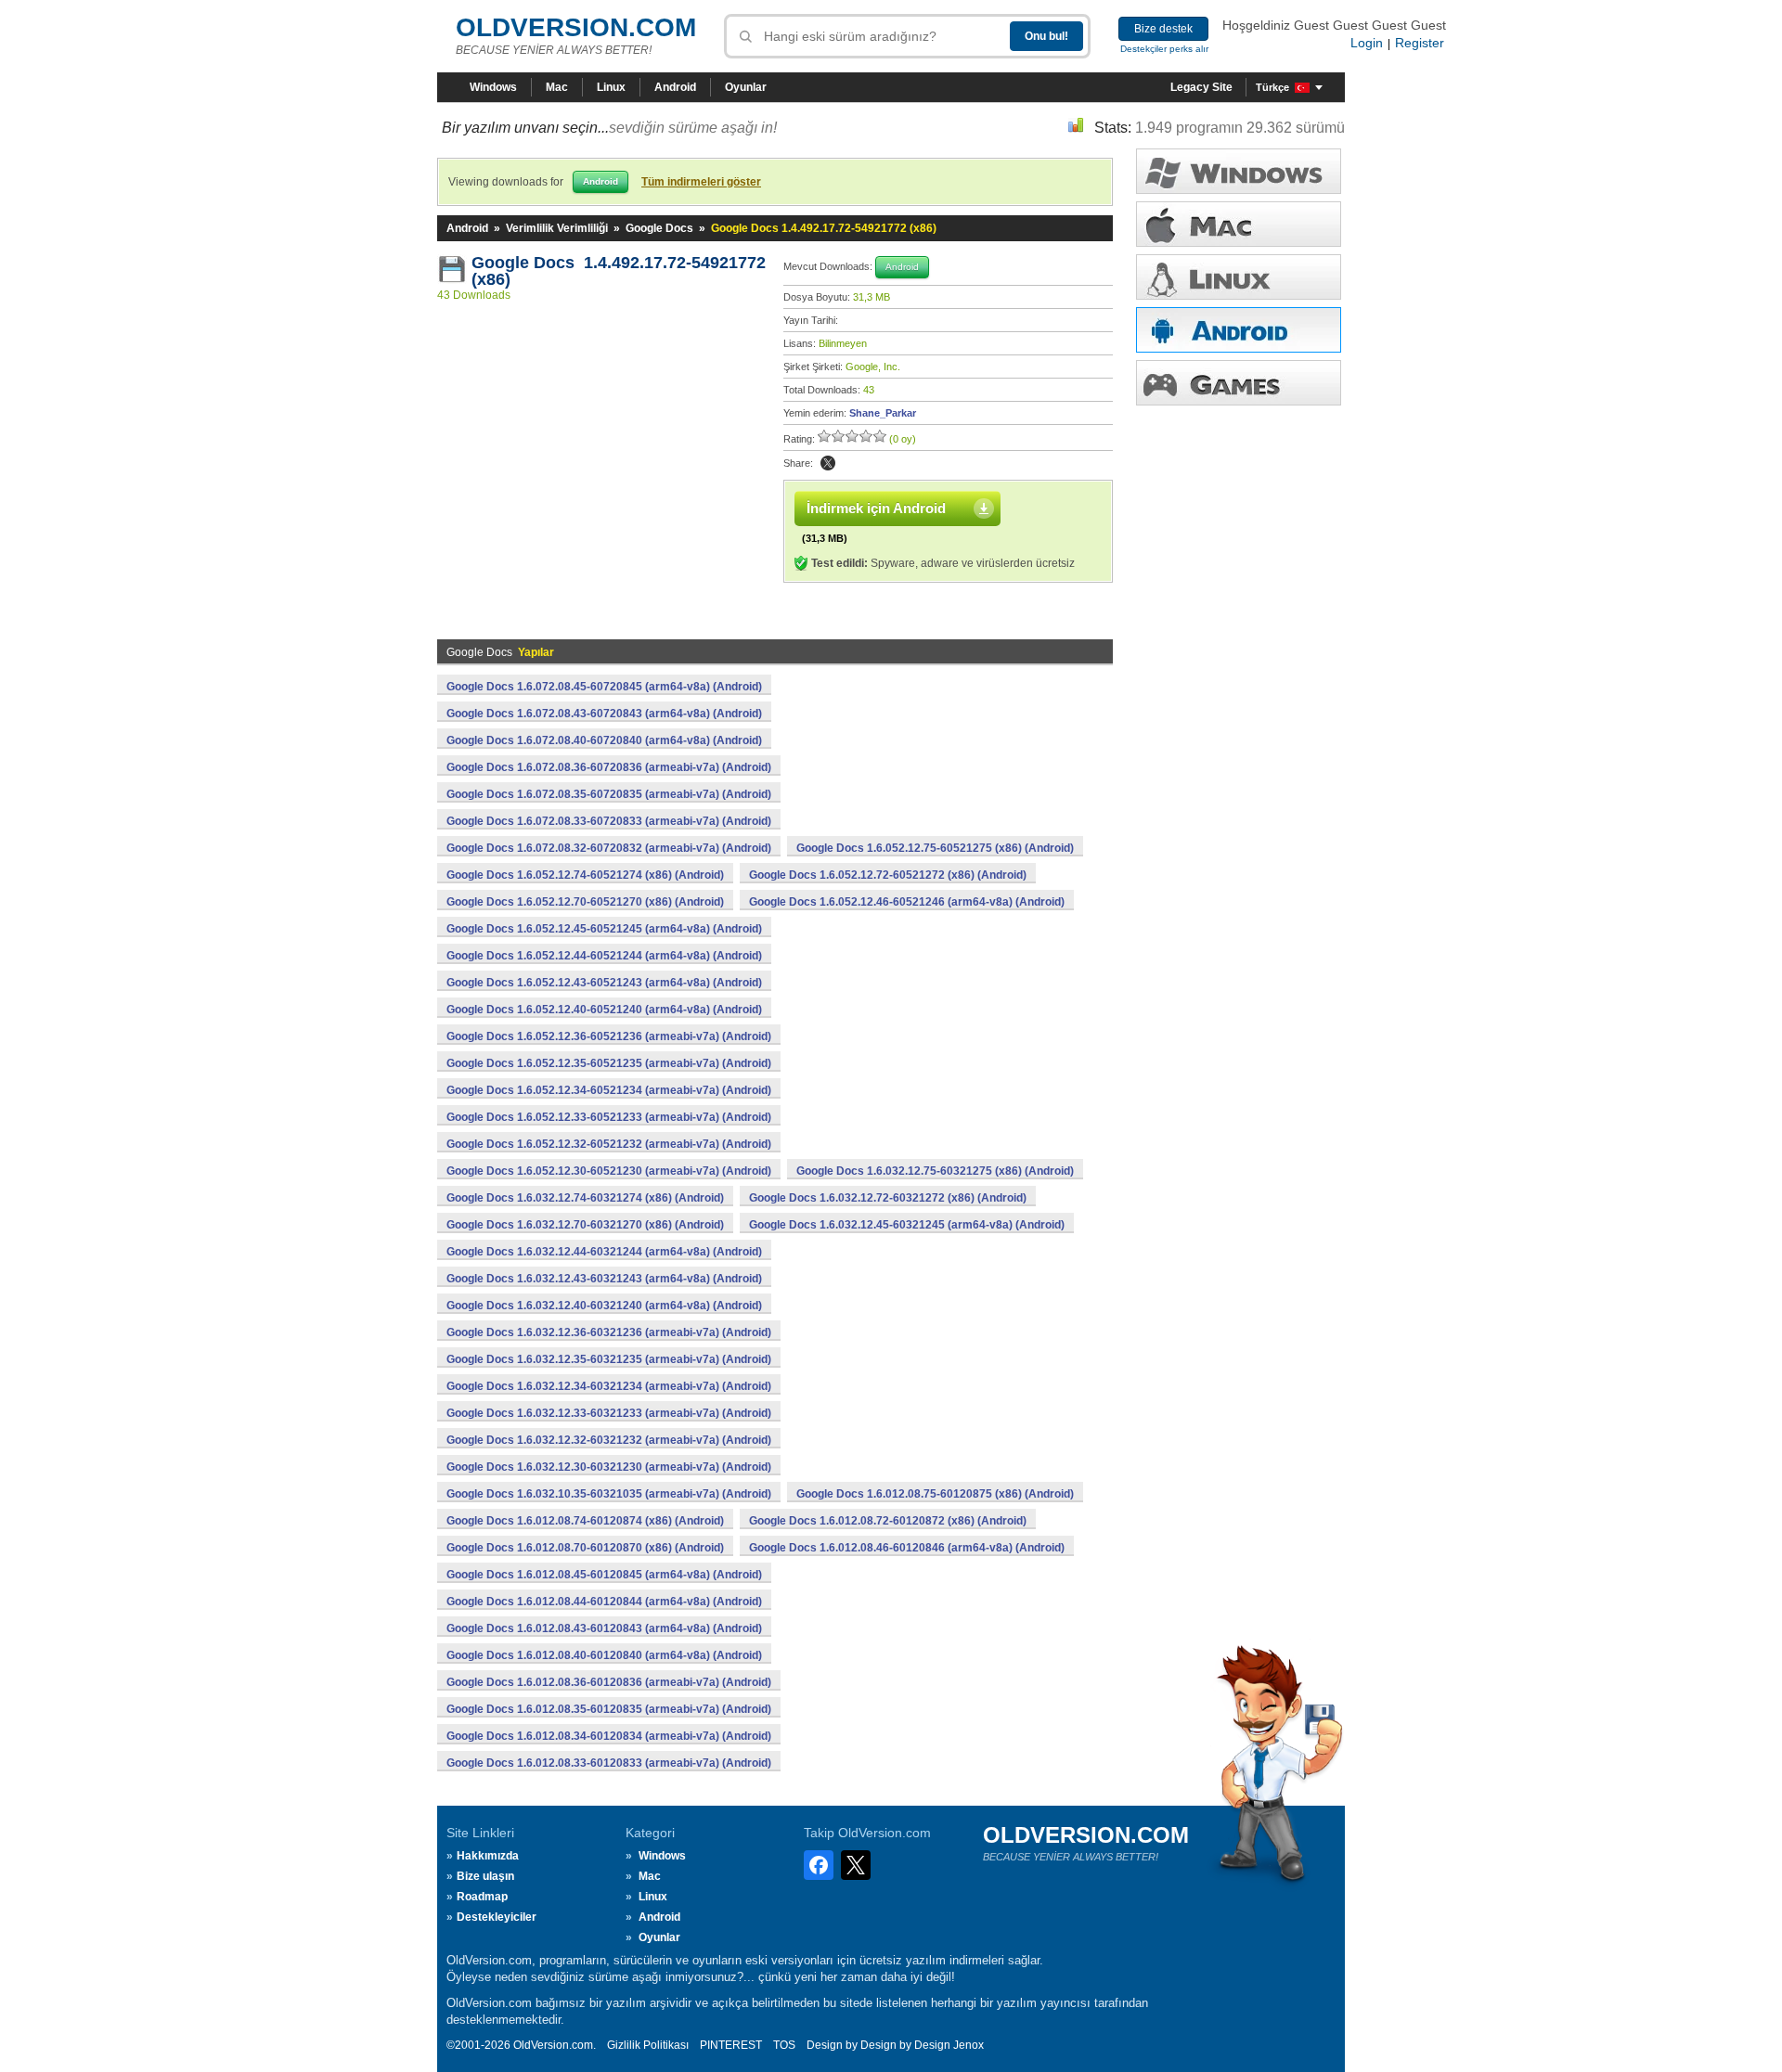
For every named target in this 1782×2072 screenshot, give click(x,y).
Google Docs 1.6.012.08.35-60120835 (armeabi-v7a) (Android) (609, 1709)
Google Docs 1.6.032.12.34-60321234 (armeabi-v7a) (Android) (609, 1386)
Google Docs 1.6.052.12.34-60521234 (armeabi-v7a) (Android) (609, 1090)
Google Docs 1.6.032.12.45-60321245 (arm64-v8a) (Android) (907, 1225)
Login (1367, 43)
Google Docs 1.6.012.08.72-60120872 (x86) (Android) (888, 1521)
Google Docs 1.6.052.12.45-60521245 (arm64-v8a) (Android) (604, 929)
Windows (493, 87)
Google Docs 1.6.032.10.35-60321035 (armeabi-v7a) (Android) (609, 1494)
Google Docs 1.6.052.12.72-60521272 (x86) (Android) (888, 875)
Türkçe (1272, 87)
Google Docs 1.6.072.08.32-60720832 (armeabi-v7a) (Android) (609, 848)
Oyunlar (746, 87)
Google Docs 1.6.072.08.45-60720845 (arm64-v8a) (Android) (604, 687)
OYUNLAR (1239, 383)
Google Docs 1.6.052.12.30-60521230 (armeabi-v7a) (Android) (609, 1171)
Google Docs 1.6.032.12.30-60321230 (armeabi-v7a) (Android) (609, 1467)
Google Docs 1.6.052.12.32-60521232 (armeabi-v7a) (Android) (609, 1144)
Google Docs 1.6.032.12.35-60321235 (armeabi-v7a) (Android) (609, 1359)
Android (675, 87)
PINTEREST (731, 2045)
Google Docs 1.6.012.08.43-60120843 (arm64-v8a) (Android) (604, 1628)
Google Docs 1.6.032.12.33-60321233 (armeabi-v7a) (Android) (609, 1413)
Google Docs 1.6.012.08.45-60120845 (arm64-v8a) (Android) (604, 1575)
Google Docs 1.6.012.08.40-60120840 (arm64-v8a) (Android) (604, 1655)
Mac (557, 87)
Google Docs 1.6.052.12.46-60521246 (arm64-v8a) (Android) (907, 902)
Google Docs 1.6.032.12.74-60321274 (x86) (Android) (585, 1198)
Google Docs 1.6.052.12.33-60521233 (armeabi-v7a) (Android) (609, 1117)
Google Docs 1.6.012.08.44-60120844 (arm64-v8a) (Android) (604, 1602)
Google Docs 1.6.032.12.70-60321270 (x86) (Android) (585, 1225)
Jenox (968, 2045)
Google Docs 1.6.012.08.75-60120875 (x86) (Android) (935, 1494)
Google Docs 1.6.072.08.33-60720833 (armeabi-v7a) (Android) (609, 821)
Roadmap (482, 1897)
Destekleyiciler (497, 1917)
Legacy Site (1201, 87)
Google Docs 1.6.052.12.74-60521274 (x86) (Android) (585, 875)
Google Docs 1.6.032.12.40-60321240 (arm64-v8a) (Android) (604, 1306)
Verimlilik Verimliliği (557, 228)
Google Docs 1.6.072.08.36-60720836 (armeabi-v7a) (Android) (609, 767)
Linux (611, 87)
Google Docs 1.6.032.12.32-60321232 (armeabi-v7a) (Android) (609, 1440)
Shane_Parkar (883, 413)
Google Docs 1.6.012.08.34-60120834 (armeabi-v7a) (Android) (609, 1736)
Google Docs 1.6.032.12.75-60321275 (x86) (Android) (935, 1171)
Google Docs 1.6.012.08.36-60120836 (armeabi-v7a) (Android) (609, 1682)
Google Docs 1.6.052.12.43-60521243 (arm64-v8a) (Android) (604, 983)
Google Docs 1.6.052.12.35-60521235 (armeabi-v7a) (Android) (609, 1063)
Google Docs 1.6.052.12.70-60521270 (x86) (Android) (585, 902)
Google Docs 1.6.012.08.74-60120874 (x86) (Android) (585, 1521)
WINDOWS (1239, 171)
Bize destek (1163, 29)
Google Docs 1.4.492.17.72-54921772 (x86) (619, 271)
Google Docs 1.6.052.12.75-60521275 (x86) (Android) (935, 848)
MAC (1239, 224)
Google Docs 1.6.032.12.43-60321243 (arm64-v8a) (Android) (604, 1279)
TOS (784, 2045)
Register (1420, 43)
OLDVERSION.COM (576, 27)
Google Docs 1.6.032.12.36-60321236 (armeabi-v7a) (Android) (609, 1332)
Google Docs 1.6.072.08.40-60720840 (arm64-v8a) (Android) (604, 740)
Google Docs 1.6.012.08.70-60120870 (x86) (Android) (585, 1548)
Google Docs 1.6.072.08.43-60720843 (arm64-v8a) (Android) (604, 714)
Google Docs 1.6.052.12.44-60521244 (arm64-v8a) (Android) (604, 956)
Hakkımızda (488, 1856)
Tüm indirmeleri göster (701, 182)
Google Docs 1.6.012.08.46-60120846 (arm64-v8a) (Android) (907, 1548)
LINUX (1239, 277)
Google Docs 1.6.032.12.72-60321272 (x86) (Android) (888, 1198)
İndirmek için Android (876, 508)
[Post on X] (828, 463)
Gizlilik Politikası (648, 2045)
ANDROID (1239, 330)
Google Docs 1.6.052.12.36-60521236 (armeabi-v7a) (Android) (609, 1036)
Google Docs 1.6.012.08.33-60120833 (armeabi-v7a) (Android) (609, 1763)
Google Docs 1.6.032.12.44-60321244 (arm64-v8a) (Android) (604, 1252)
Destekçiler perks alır (1164, 49)
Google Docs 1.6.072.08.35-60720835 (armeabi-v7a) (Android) (609, 794)
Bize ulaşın (485, 1876)
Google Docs (659, 228)
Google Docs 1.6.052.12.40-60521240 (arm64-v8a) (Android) (604, 1010)
